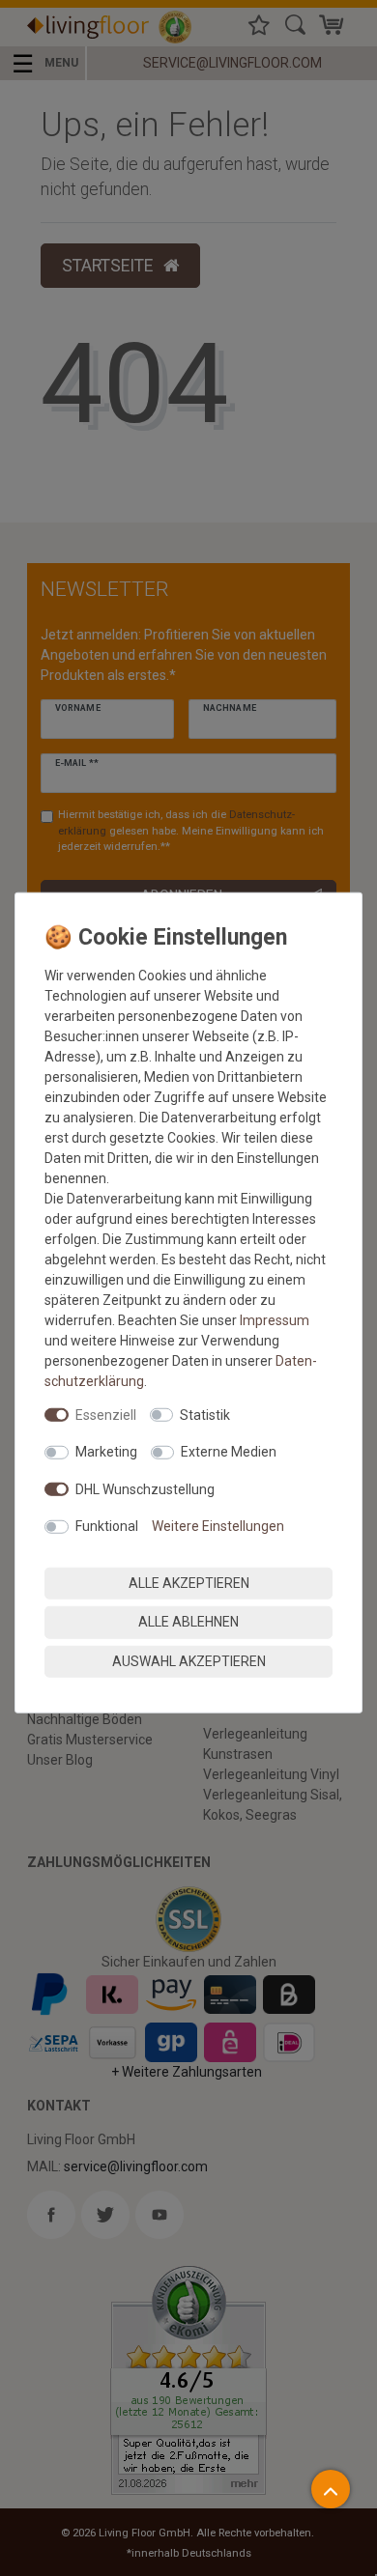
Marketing (106, 1452)
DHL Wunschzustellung (145, 1488)
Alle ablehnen (188, 1622)
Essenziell (106, 1414)
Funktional (107, 1526)
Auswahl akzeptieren (189, 1660)
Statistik (205, 1414)
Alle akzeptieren (189, 1582)
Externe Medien (229, 1452)
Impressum (275, 1319)
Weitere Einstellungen (218, 1526)
